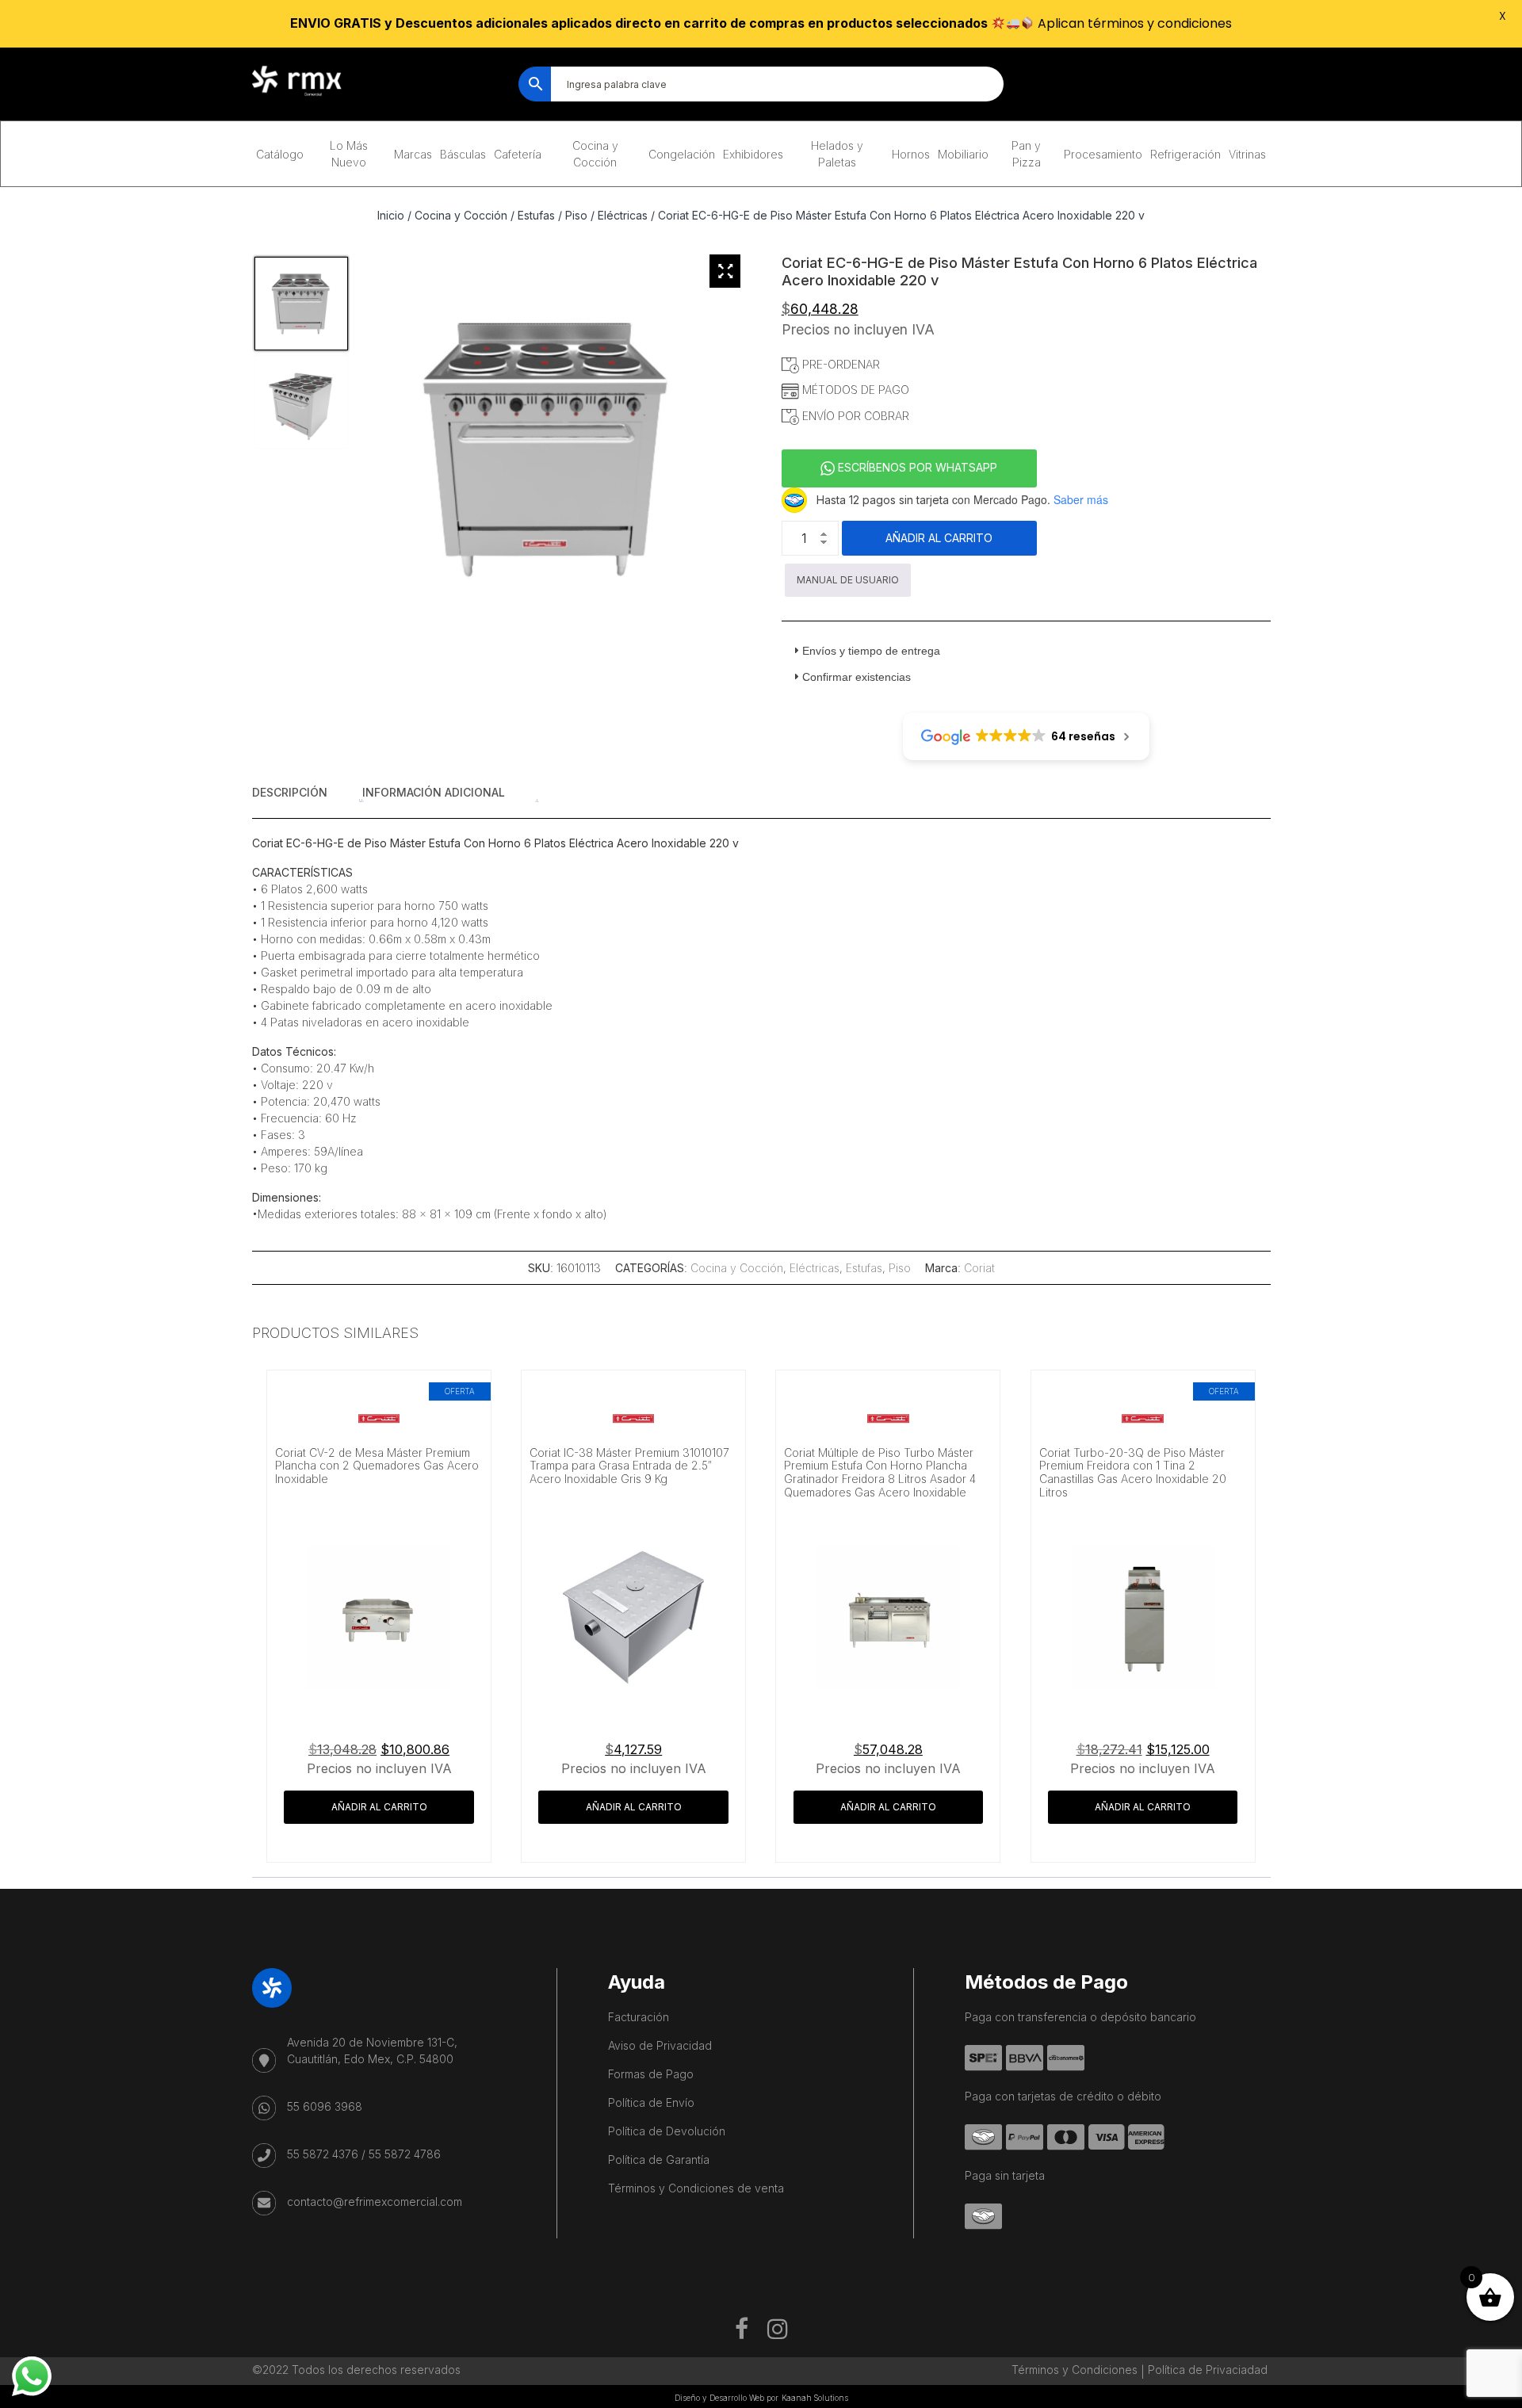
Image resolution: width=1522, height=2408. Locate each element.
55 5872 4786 (405, 2154)
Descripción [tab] (290, 792)
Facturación (639, 2017)
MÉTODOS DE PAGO (854, 390)
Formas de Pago (651, 2074)
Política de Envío (651, 2102)
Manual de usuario (848, 580)
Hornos (911, 154)
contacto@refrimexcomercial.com (375, 2202)
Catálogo (280, 154)
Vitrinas (1247, 154)
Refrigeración (1185, 154)
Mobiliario (963, 154)
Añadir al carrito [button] (379, 1807)
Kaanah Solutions (815, 2398)
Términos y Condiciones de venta (696, 2188)
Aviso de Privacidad (660, 2045)
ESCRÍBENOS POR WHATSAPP (916, 467)
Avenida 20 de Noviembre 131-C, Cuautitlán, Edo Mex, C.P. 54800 (372, 2051)
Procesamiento (1103, 154)
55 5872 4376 (323, 2154)
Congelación (682, 154)
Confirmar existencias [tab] (857, 677)
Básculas (463, 154)
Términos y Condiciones (1075, 2370)
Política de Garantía (659, 2160)
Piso (576, 215)
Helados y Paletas (837, 154)
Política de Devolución (667, 2131)
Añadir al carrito (939, 538)
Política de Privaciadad (1208, 2370)
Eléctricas (623, 215)
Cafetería (518, 154)
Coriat (979, 1268)
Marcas (413, 154)
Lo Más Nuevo (349, 154)
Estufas (536, 215)
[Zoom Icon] (725, 271)
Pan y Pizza (1026, 154)
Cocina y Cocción (595, 154)
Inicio (391, 215)
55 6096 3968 (325, 2106)
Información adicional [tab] (434, 792)
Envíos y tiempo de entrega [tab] (871, 651)
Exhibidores (753, 154)
